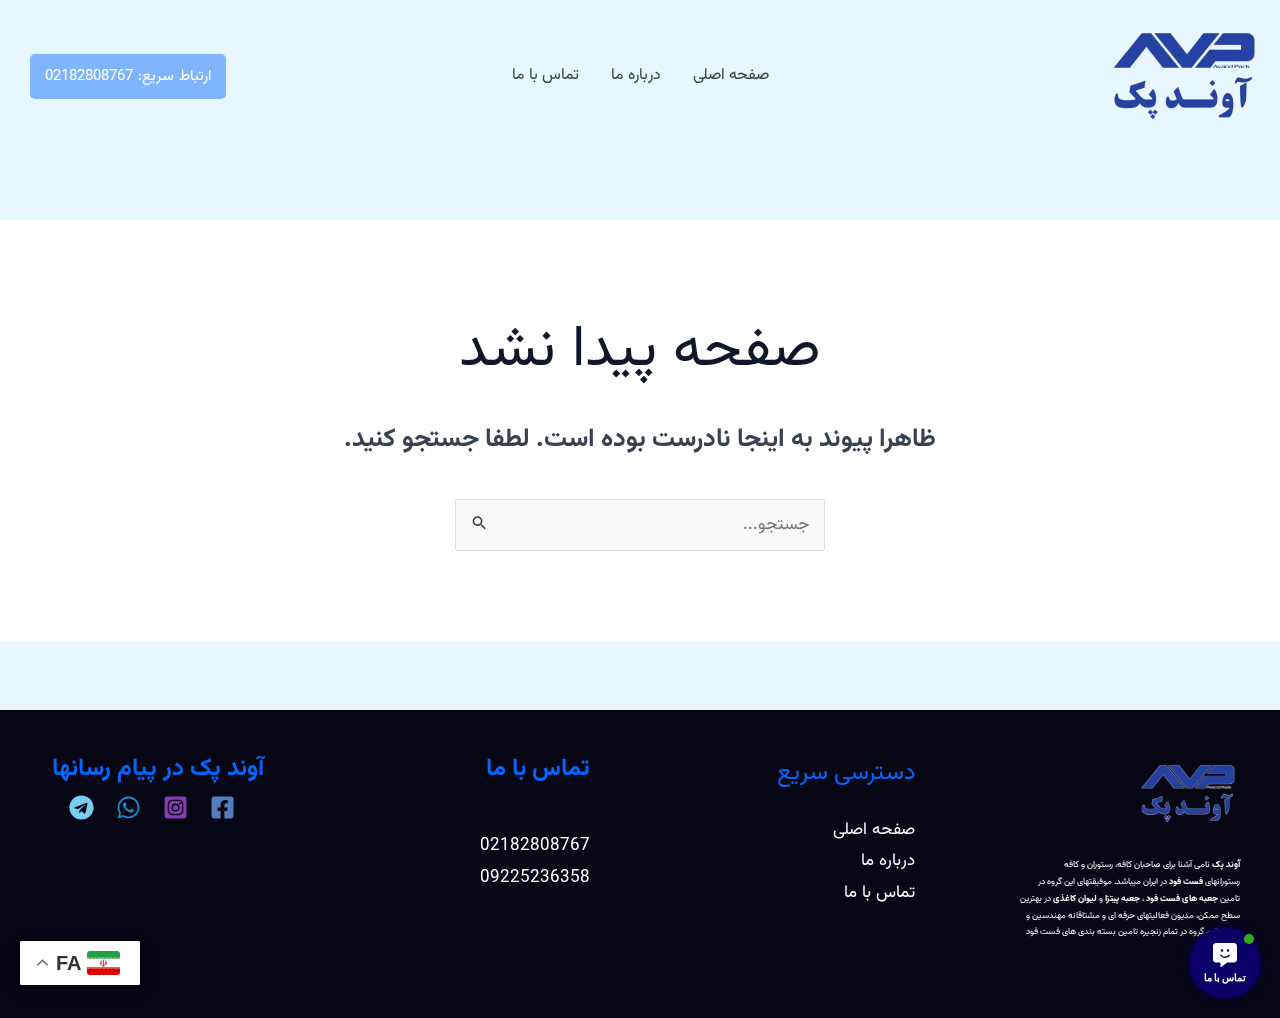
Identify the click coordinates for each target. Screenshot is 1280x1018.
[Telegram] (81, 807)
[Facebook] (222, 807)
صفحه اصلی (731, 75)
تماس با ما (545, 75)
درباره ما (636, 75)
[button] (128, 76)
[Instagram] (175, 807)
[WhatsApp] (128, 807)
